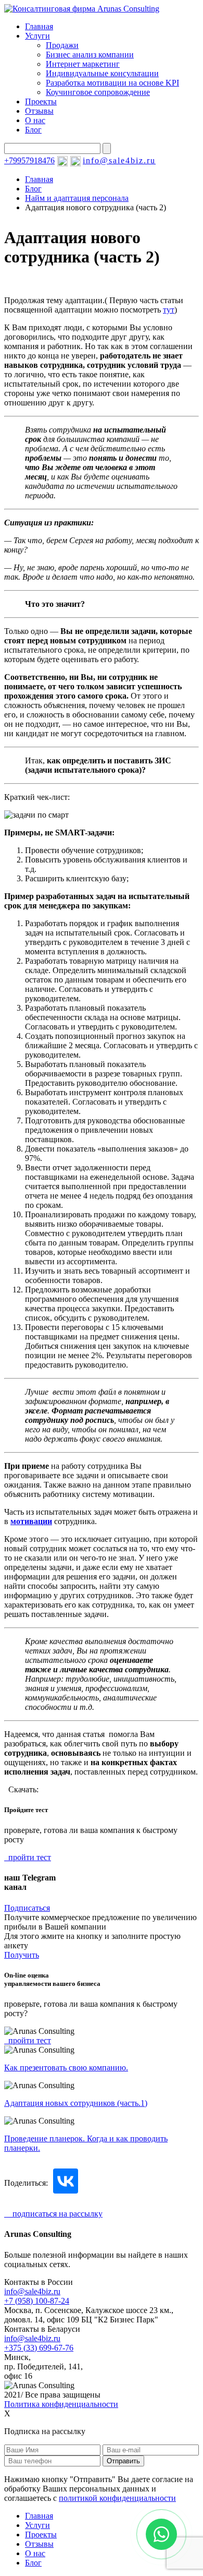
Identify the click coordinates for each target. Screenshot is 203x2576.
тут (169, 310)
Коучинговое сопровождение (98, 92)
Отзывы (39, 111)
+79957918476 (29, 160)
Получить (22, 1955)
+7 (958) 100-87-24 (37, 2301)
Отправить (123, 2461)
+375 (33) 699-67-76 (39, 2348)
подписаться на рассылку (53, 2214)
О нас (35, 120)
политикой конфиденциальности (117, 2498)
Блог (33, 130)
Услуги (37, 36)
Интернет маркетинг (83, 64)
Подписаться (27, 1908)
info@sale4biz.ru (119, 160)
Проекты (41, 101)
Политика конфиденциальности (61, 2404)
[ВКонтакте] (66, 2181)
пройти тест (28, 1857)
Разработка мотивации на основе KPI (112, 83)
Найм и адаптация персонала (77, 198)
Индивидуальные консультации (102, 73)
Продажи (62, 45)
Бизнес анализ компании (90, 55)
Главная (39, 26)
